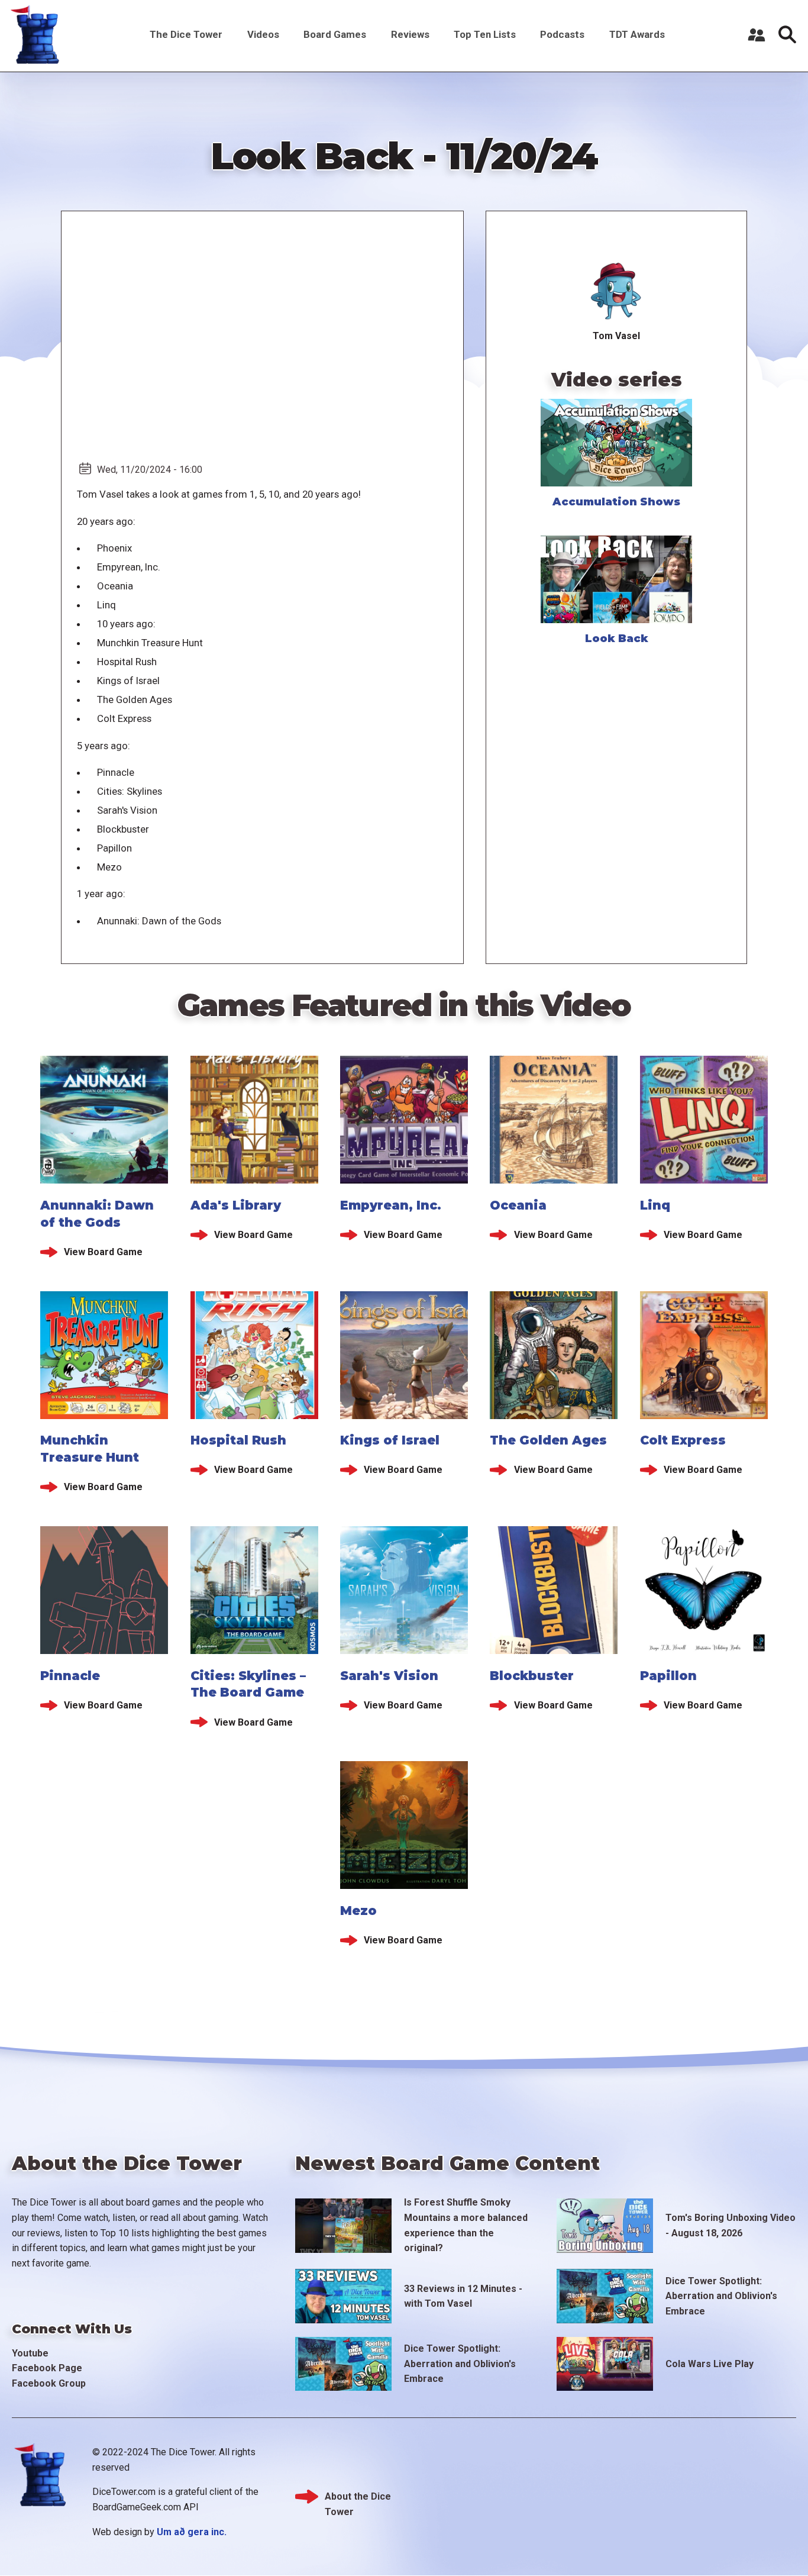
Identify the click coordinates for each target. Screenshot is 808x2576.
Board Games (335, 34)
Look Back (617, 639)
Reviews (410, 34)
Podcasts (562, 34)
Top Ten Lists (485, 34)
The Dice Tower (186, 34)
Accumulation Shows (616, 502)
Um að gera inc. (192, 2532)
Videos (263, 34)
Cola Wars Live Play (710, 2364)
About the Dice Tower (358, 2498)
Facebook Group (49, 2383)
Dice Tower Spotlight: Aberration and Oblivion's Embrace (721, 2296)
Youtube (30, 2353)
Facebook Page (47, 2368)
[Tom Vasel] (617, 292)
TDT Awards (637, 34)
